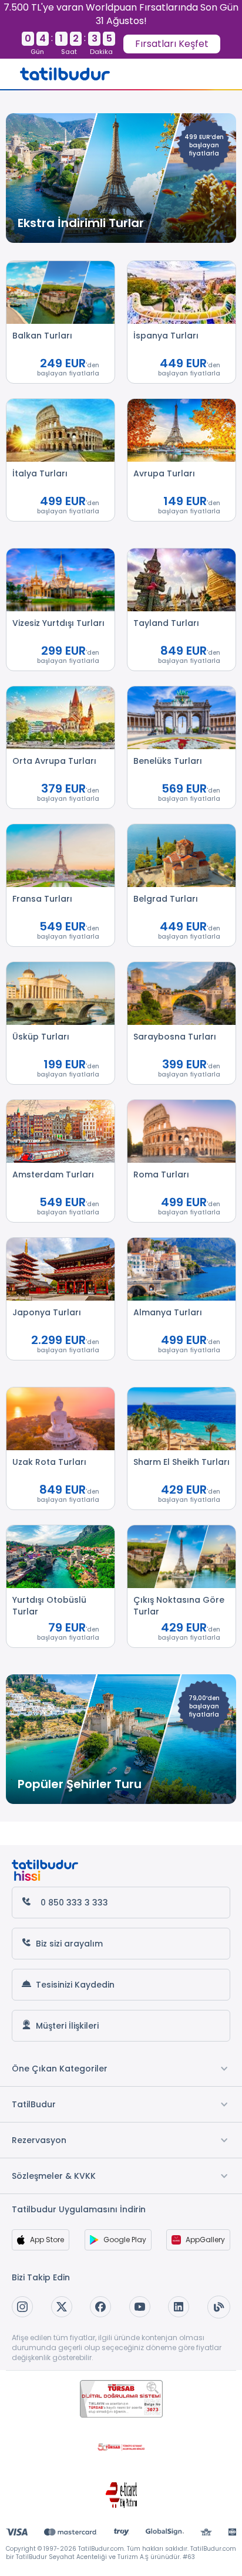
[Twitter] (62, 2307)
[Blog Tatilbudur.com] (219, 2307)
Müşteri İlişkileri (67, 2026)
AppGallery (205, 2240)
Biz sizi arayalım (69, 1944)
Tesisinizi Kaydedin (75, 1985)
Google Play (125, 2240)
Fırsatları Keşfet (172, 44)
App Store (47, 2240)
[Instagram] (22, 2307)
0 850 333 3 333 (74, 1903)
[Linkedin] (179, 2307)
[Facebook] (100, 2307)
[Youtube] (140, 2307)
